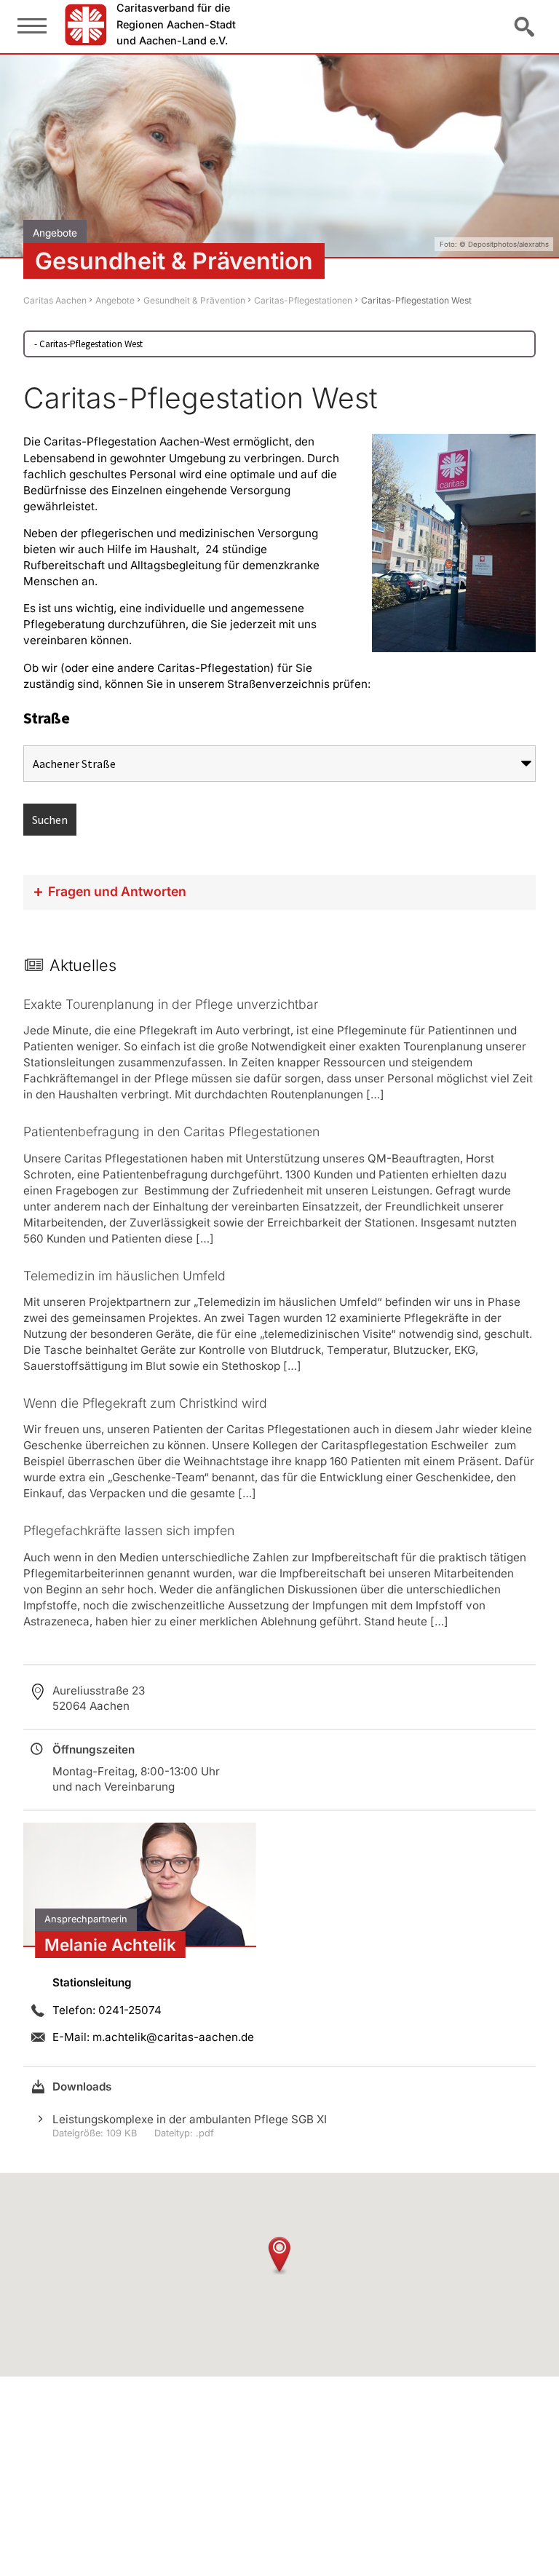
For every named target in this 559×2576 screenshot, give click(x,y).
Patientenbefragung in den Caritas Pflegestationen (171, 1132)
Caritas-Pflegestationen (303, 300)
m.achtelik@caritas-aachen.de (173, 2037)
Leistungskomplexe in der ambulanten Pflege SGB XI (190, 2119)
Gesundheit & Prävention (194, 300)
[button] (279, 2255)
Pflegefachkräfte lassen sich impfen (129, 1530)
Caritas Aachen (55, 300)
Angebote (115, 300)
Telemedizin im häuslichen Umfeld (124, 1276)
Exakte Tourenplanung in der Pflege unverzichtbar (171, 1004)
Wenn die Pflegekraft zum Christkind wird (145, 1403)
